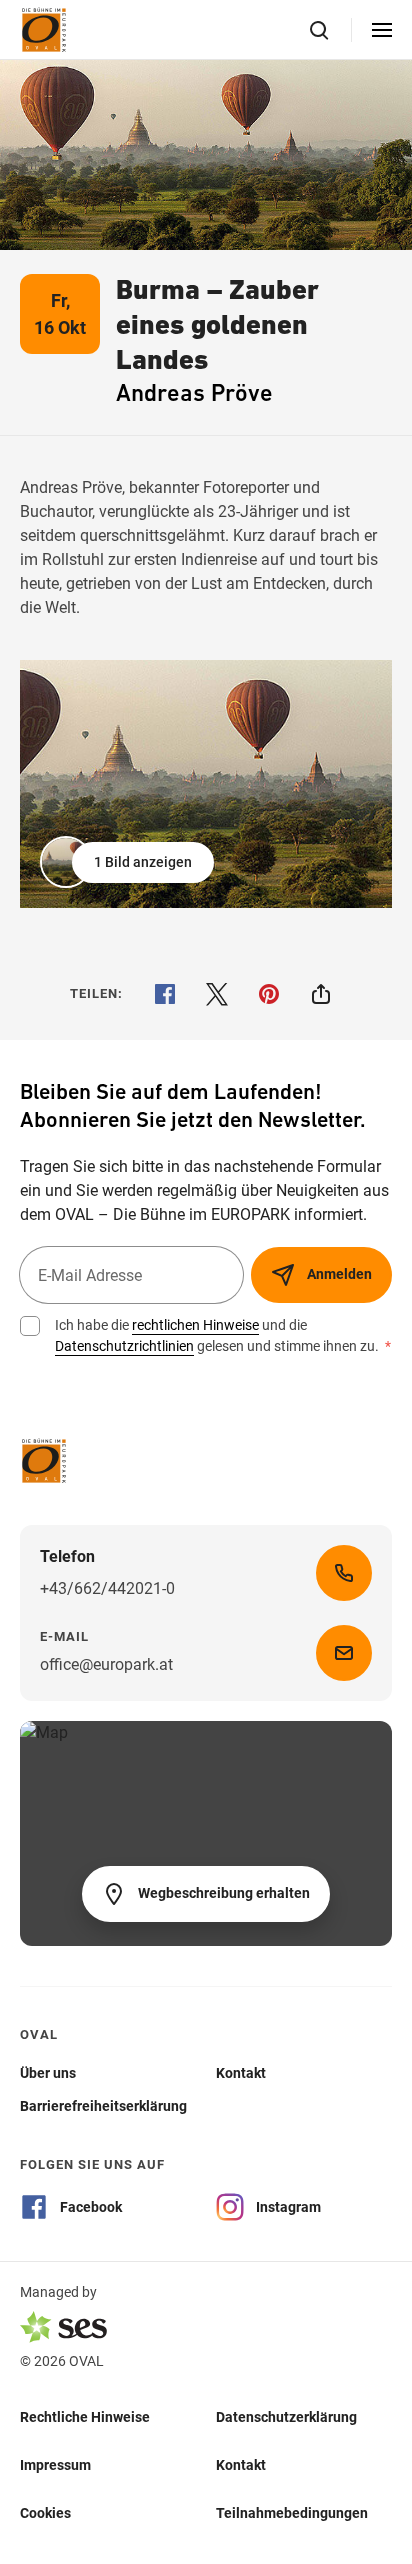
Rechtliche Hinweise (85, 2416)
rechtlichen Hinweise (195, 1325)
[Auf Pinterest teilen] (269, 994)
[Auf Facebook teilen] (165, 994)
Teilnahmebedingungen (292, 2512)
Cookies (45, 2512)
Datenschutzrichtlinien (124, 1346)
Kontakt (241, 2464)
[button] (129, 862)
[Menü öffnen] (382, 30)
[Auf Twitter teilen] (217, 994)
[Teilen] (321, 994)
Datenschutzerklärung (286, 2416)
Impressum (55, 2464)
